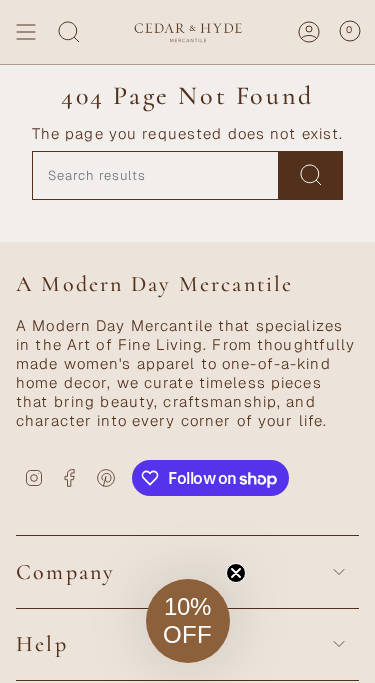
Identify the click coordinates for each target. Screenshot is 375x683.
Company (65, 572)
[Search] (69, 32)
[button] (188, 621)
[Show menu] (26, 32)
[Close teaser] (236, 573)
